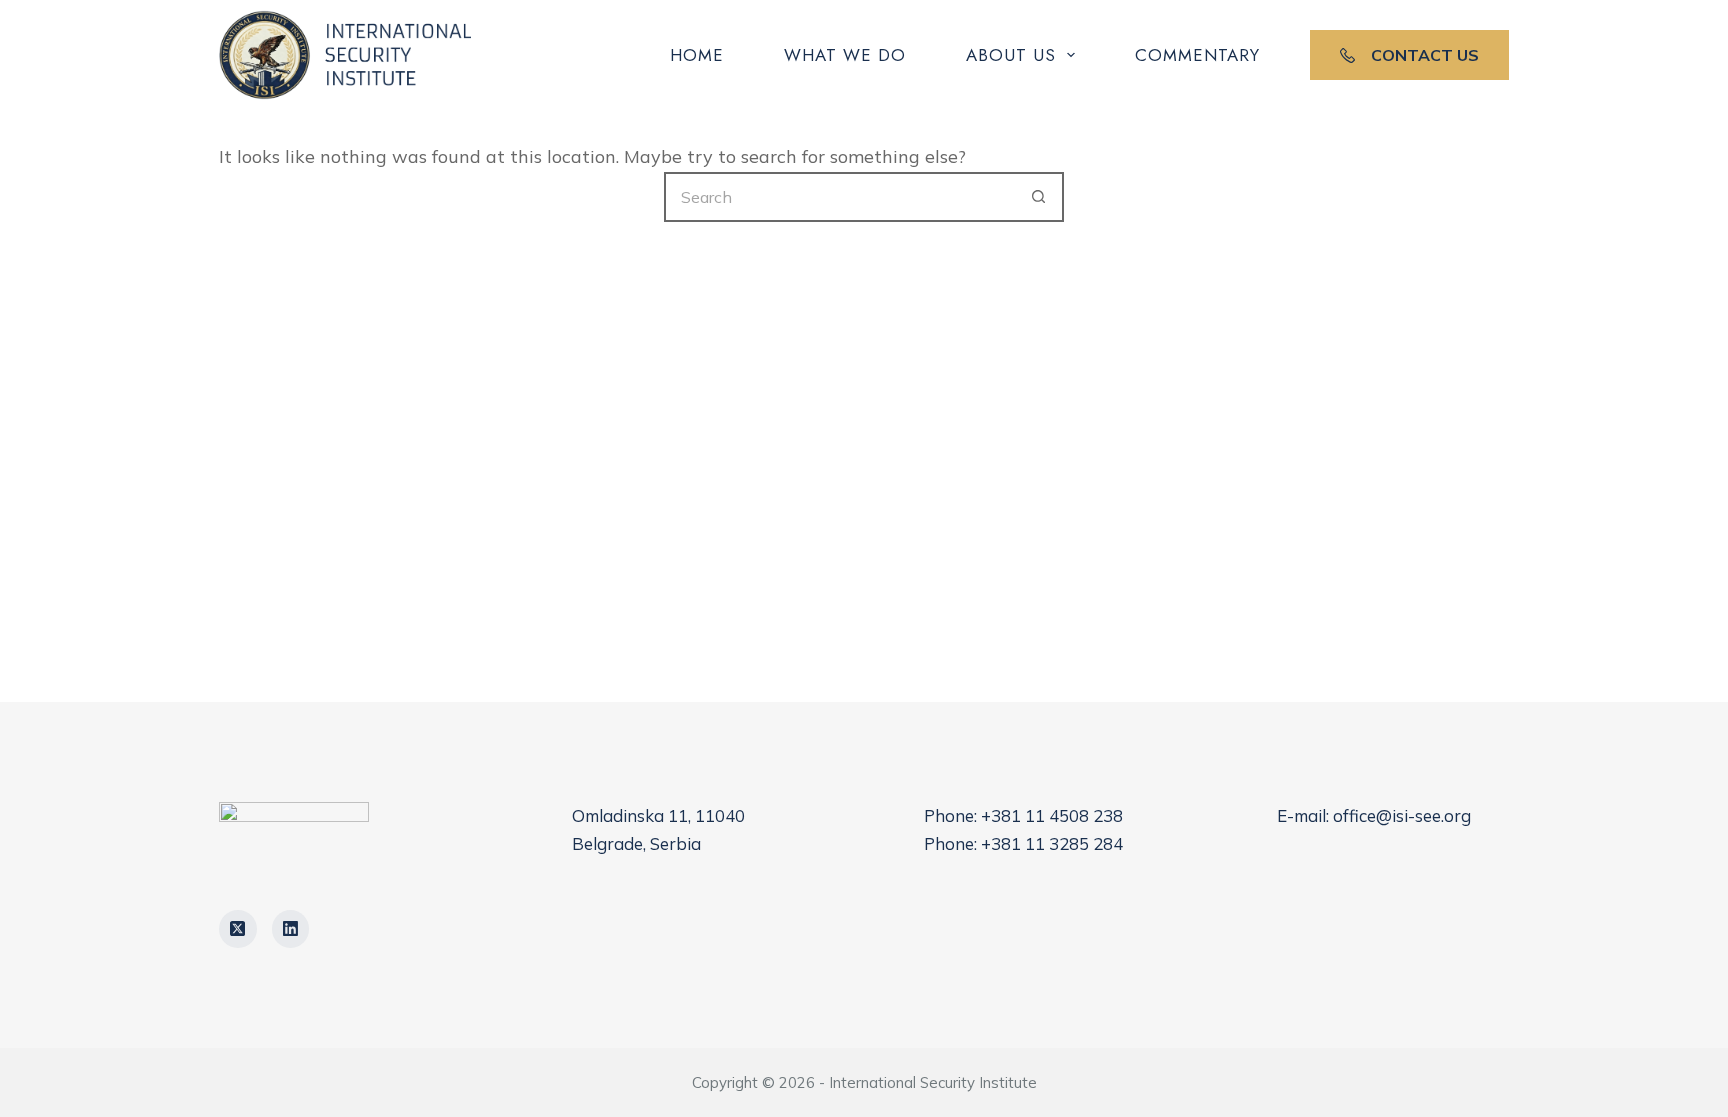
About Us (1011, 55)
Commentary (1197, 55)
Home (697, 55)
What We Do (845, 55)
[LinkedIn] (291, 929)
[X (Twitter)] (238, 929)
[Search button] (1039, 197)
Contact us (1425, 55)
